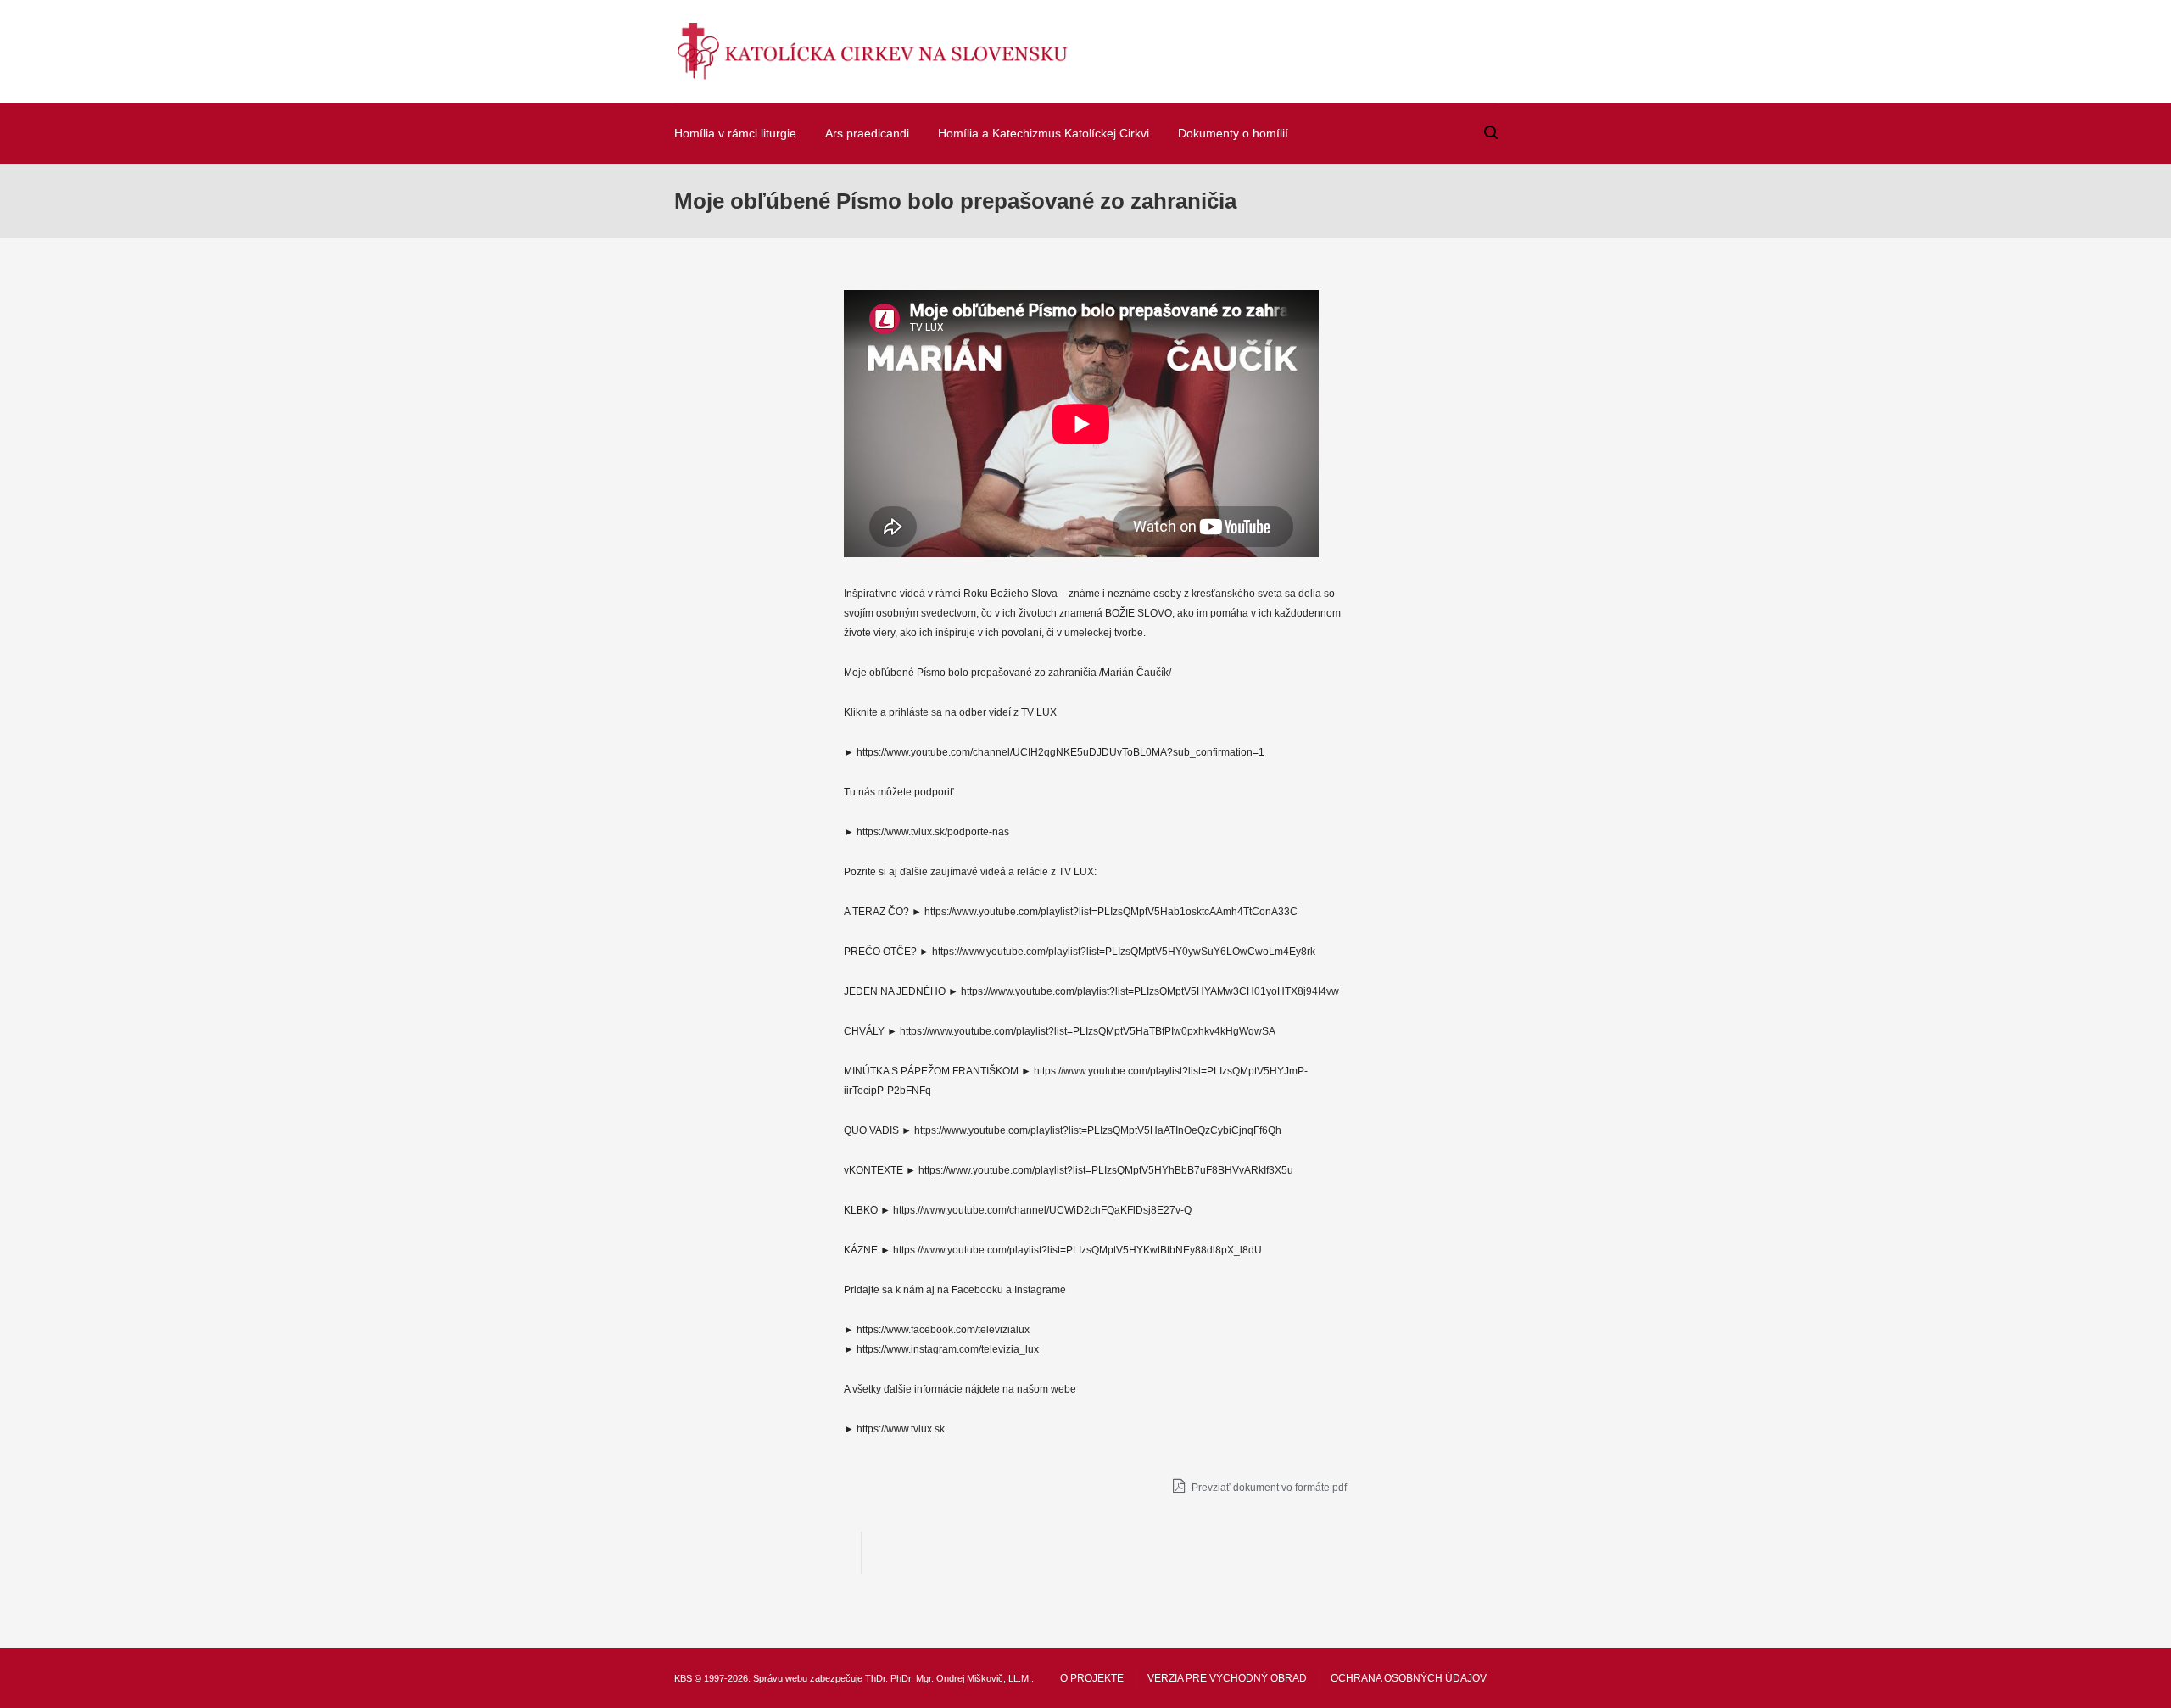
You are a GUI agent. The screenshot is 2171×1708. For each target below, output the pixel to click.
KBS (683, 1678)
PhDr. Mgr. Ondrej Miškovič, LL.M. (961, 1678)
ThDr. (876, 1678)
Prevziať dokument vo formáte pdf (1268, 1488)
